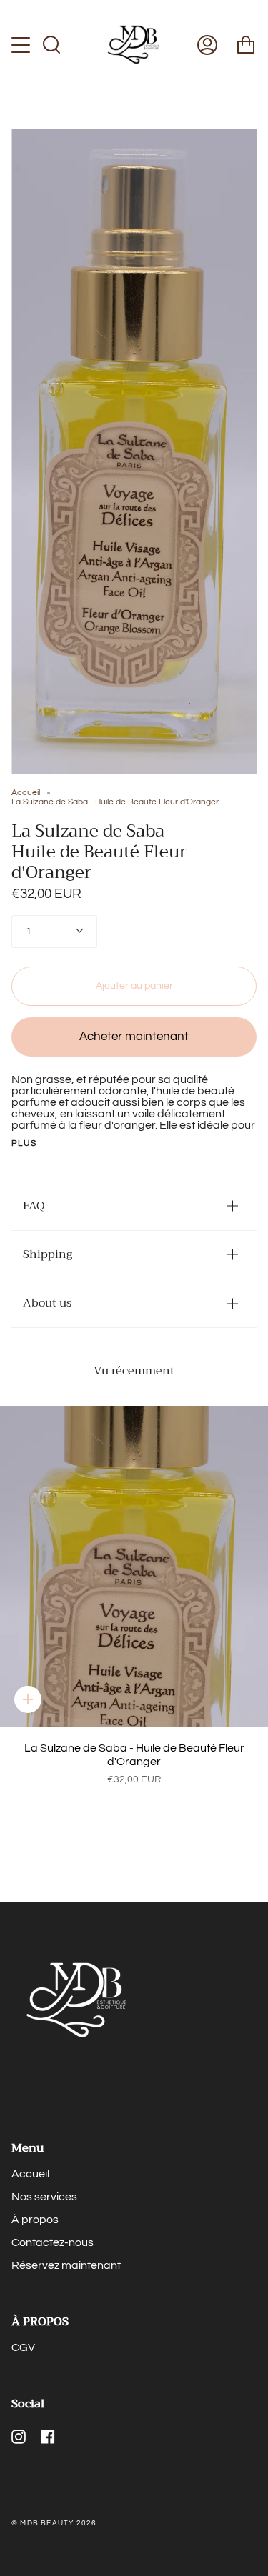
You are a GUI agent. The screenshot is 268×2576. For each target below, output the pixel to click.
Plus (24, 1144)
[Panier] (246, 45)
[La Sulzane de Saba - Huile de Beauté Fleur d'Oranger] (134, 1567)
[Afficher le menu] (22, 45)
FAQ (34, 1206)
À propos (35, 2220)
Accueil (26, 793)
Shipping (48, 1254)
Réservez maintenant (66, 2265)
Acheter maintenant (134, 1037)
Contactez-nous (53, 2242)
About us (47, 1303)
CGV (23, 2347)
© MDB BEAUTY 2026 (54, 2523)
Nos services (44, 2197)
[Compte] (207, 45)
